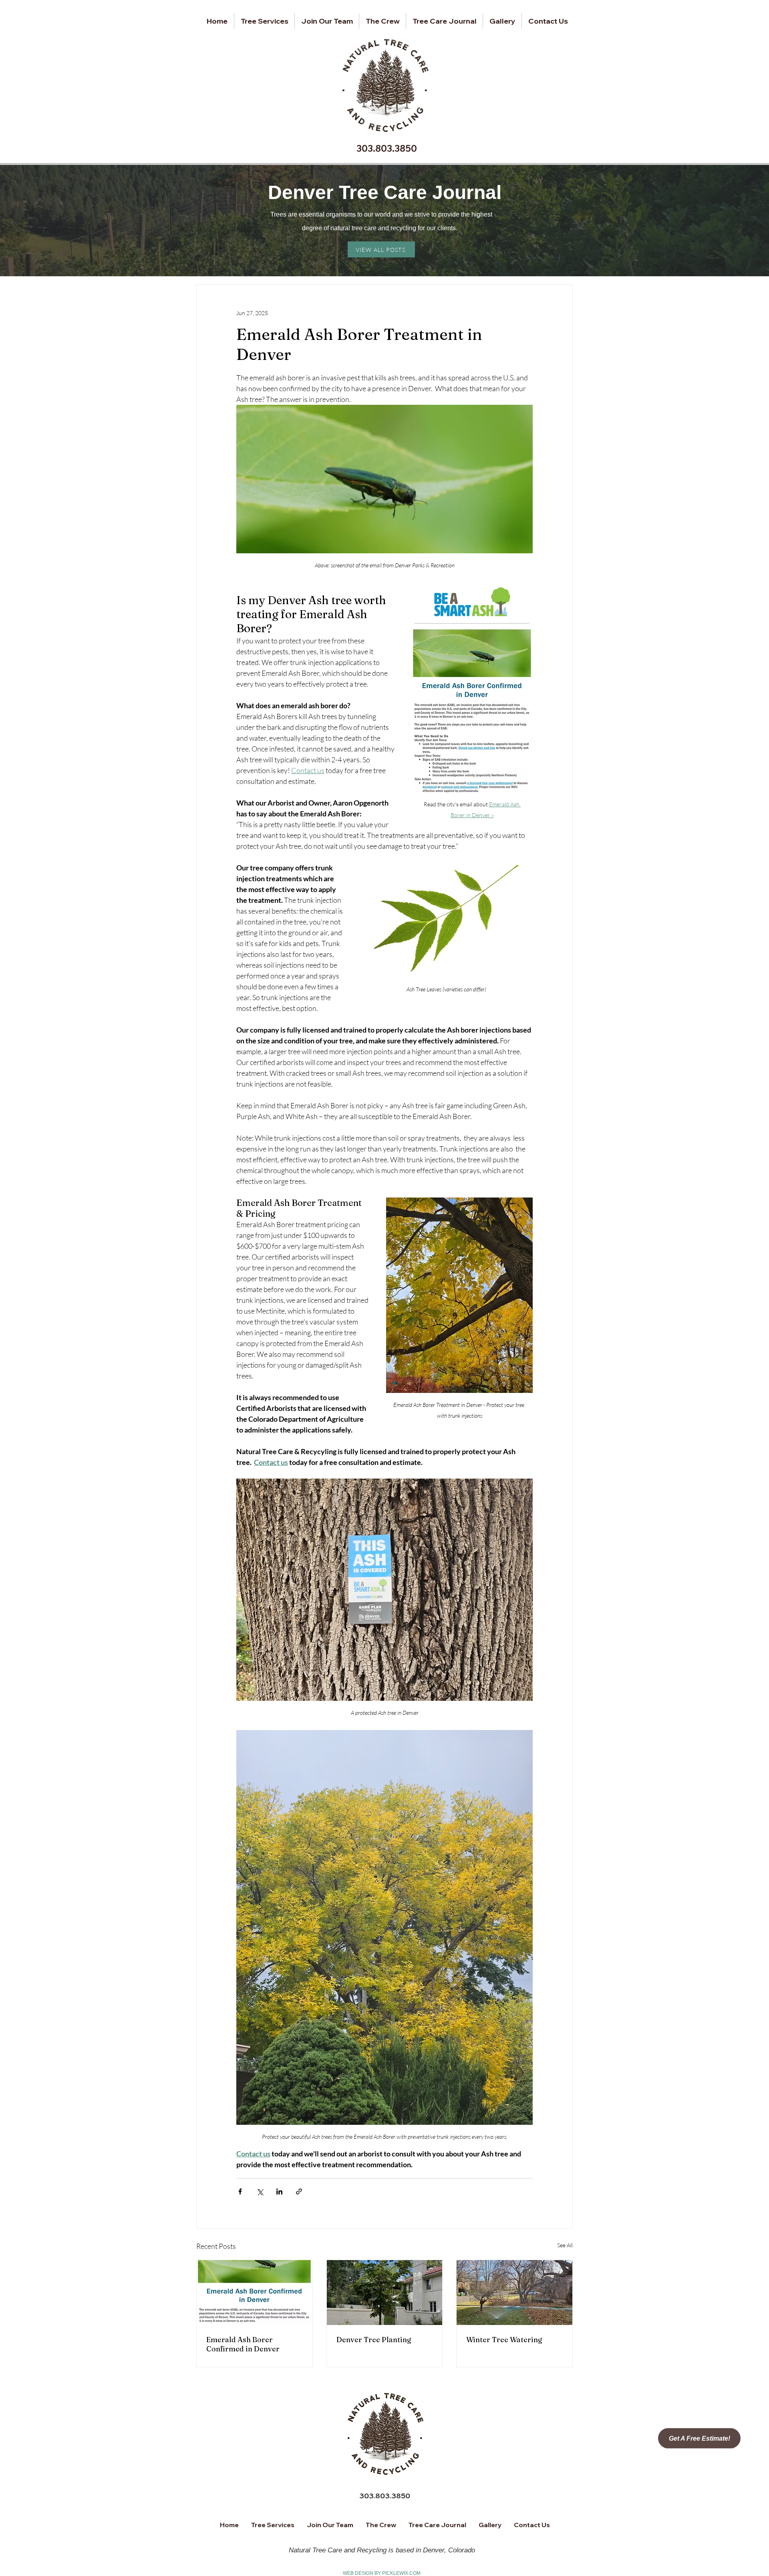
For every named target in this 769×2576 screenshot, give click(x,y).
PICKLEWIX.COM (401, 2573)
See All (565, 2245)
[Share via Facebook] (240, 2191)
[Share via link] (299, 2191)
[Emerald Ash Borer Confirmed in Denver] (255, 2293)
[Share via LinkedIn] (279, 2191)
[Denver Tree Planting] (385, 2293)
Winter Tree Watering (504, 2340)
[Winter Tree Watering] (514, 2293)
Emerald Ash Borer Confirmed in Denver (243, 2344)
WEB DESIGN (358, 2573)
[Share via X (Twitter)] (260, 2191)
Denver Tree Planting (374, 2340)
